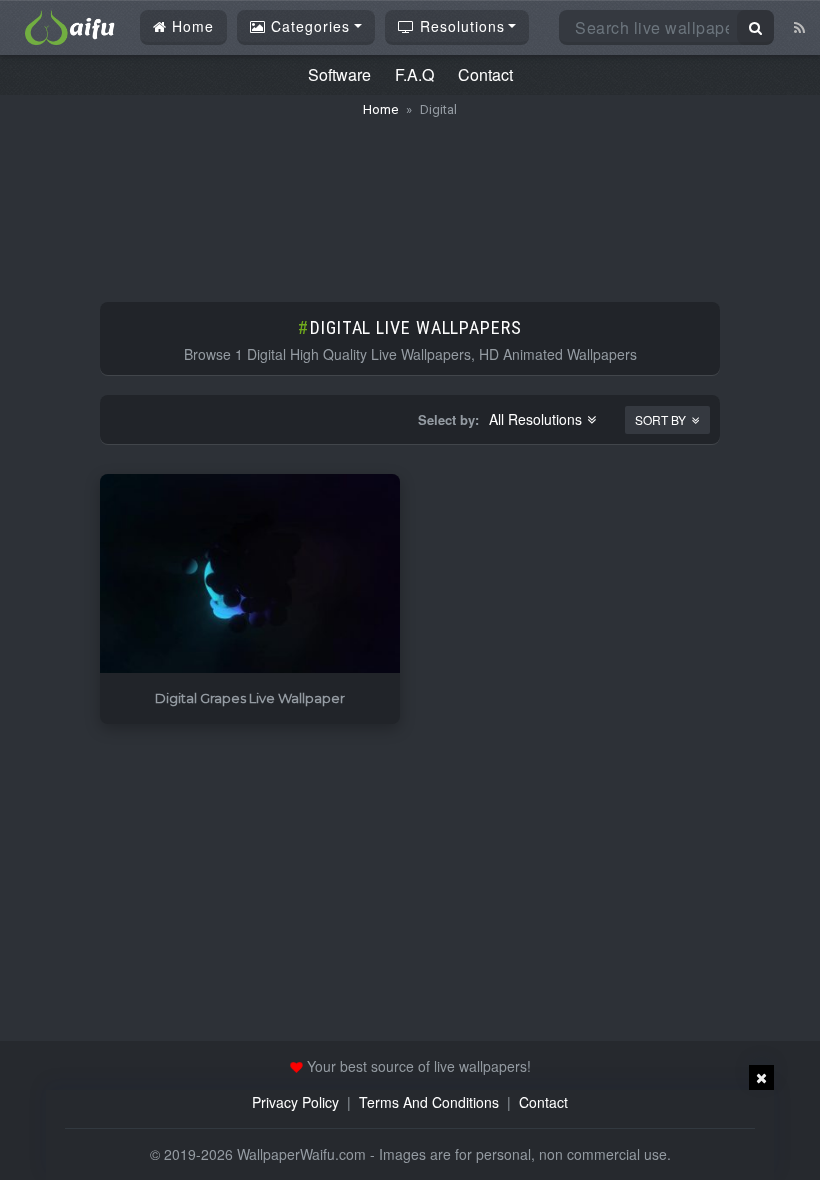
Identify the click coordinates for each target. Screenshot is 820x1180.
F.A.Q (414, 74)
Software (339, 74)
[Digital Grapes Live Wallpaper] (250, 574)
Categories (308, 26)
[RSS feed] (799, 27)
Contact (485, 74)
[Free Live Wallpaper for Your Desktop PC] (70, 25)
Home (190, 26)
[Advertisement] (410, 200)
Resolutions (460, 26)
